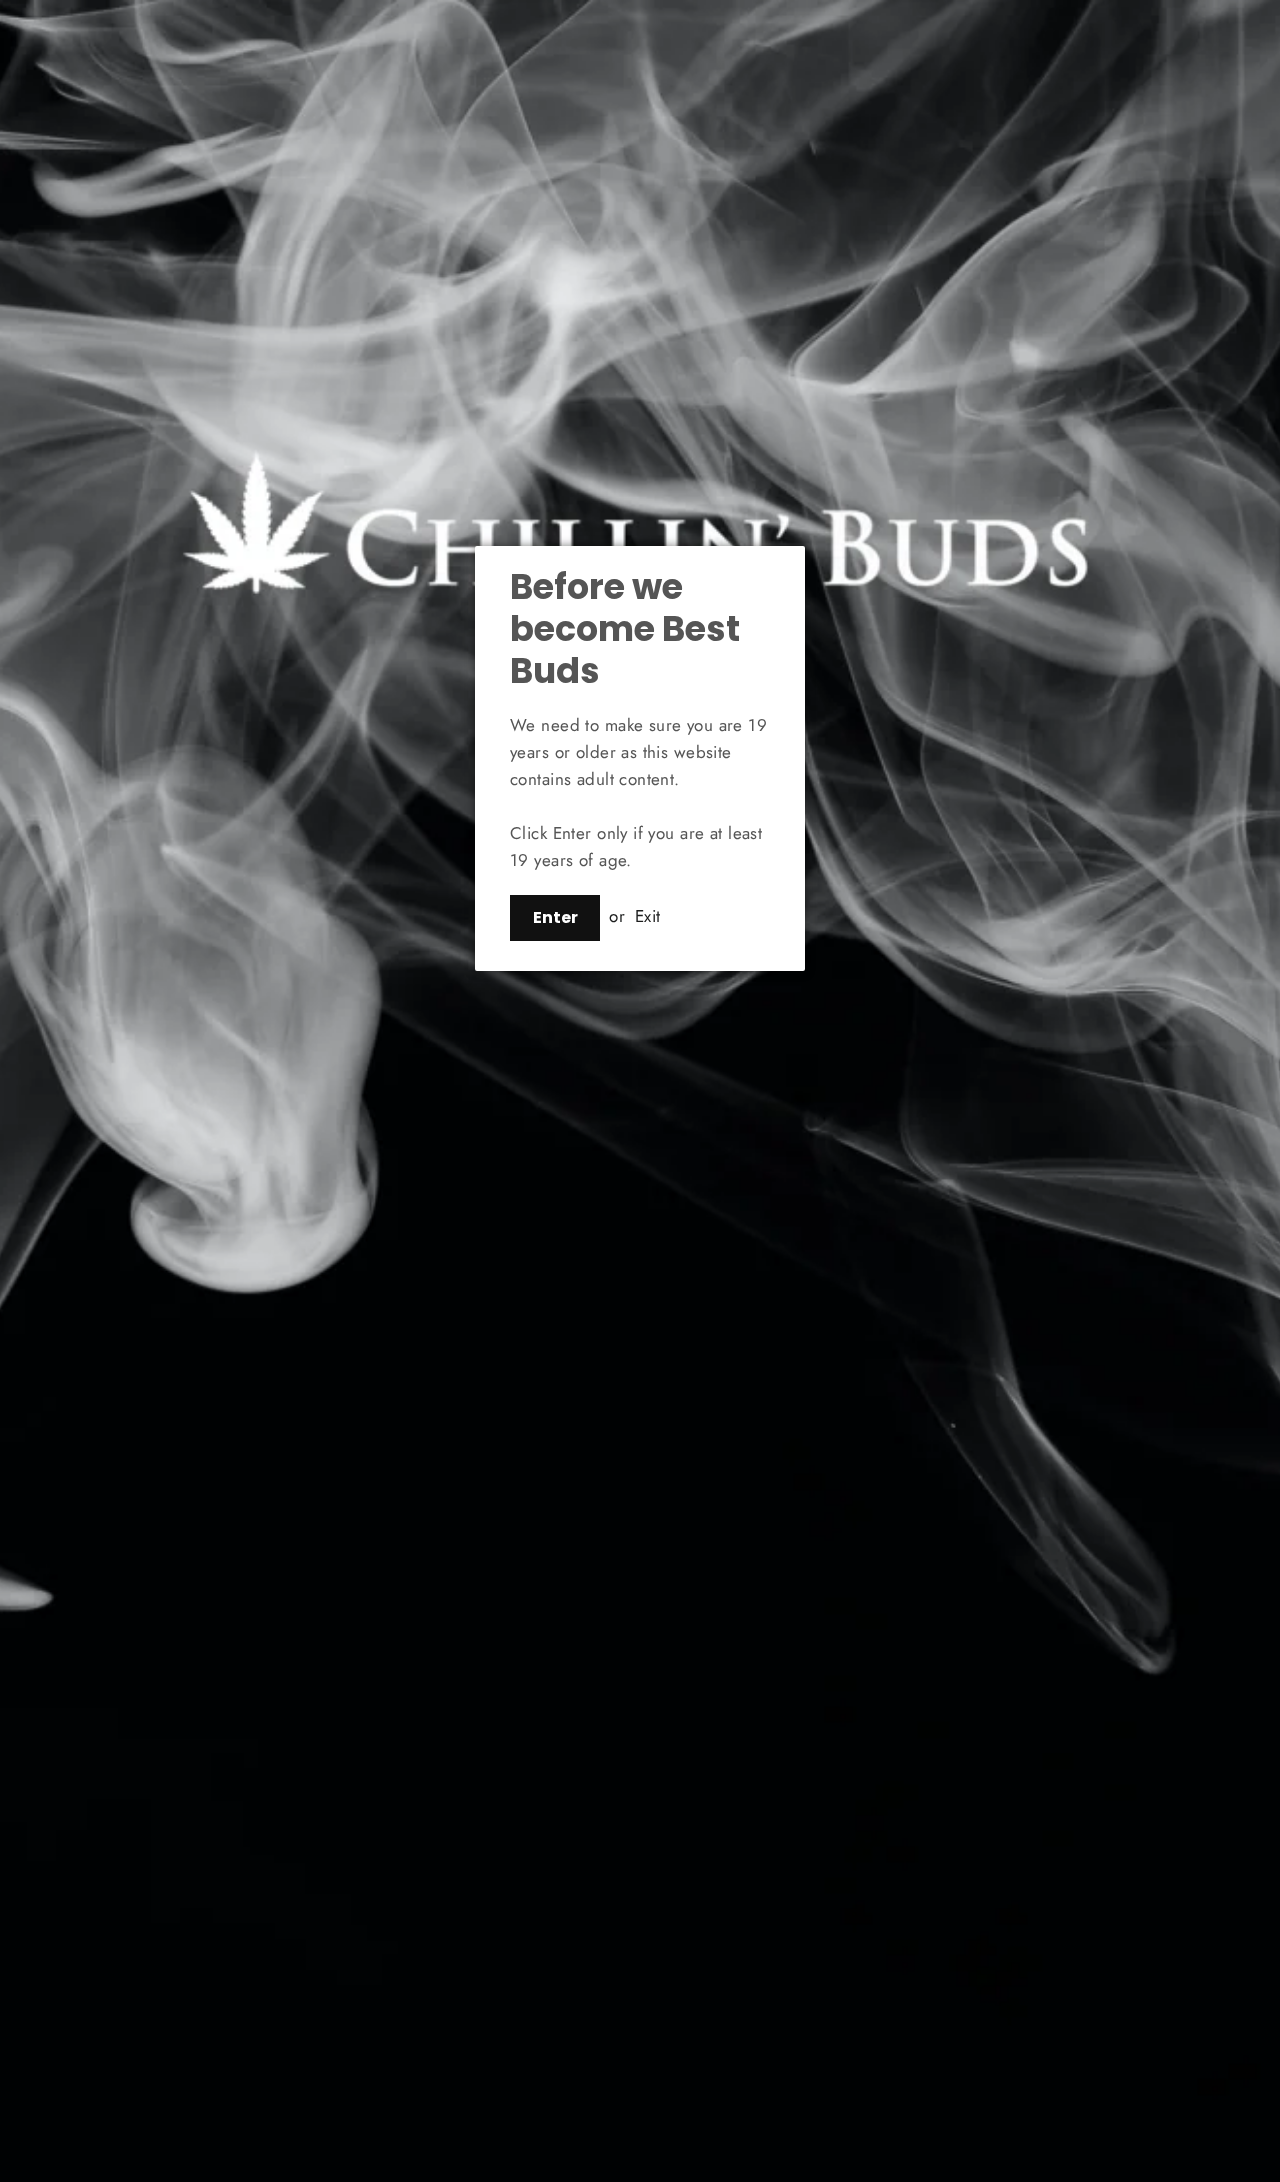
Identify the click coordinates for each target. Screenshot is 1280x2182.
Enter (555, 917)
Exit (648, 916)
